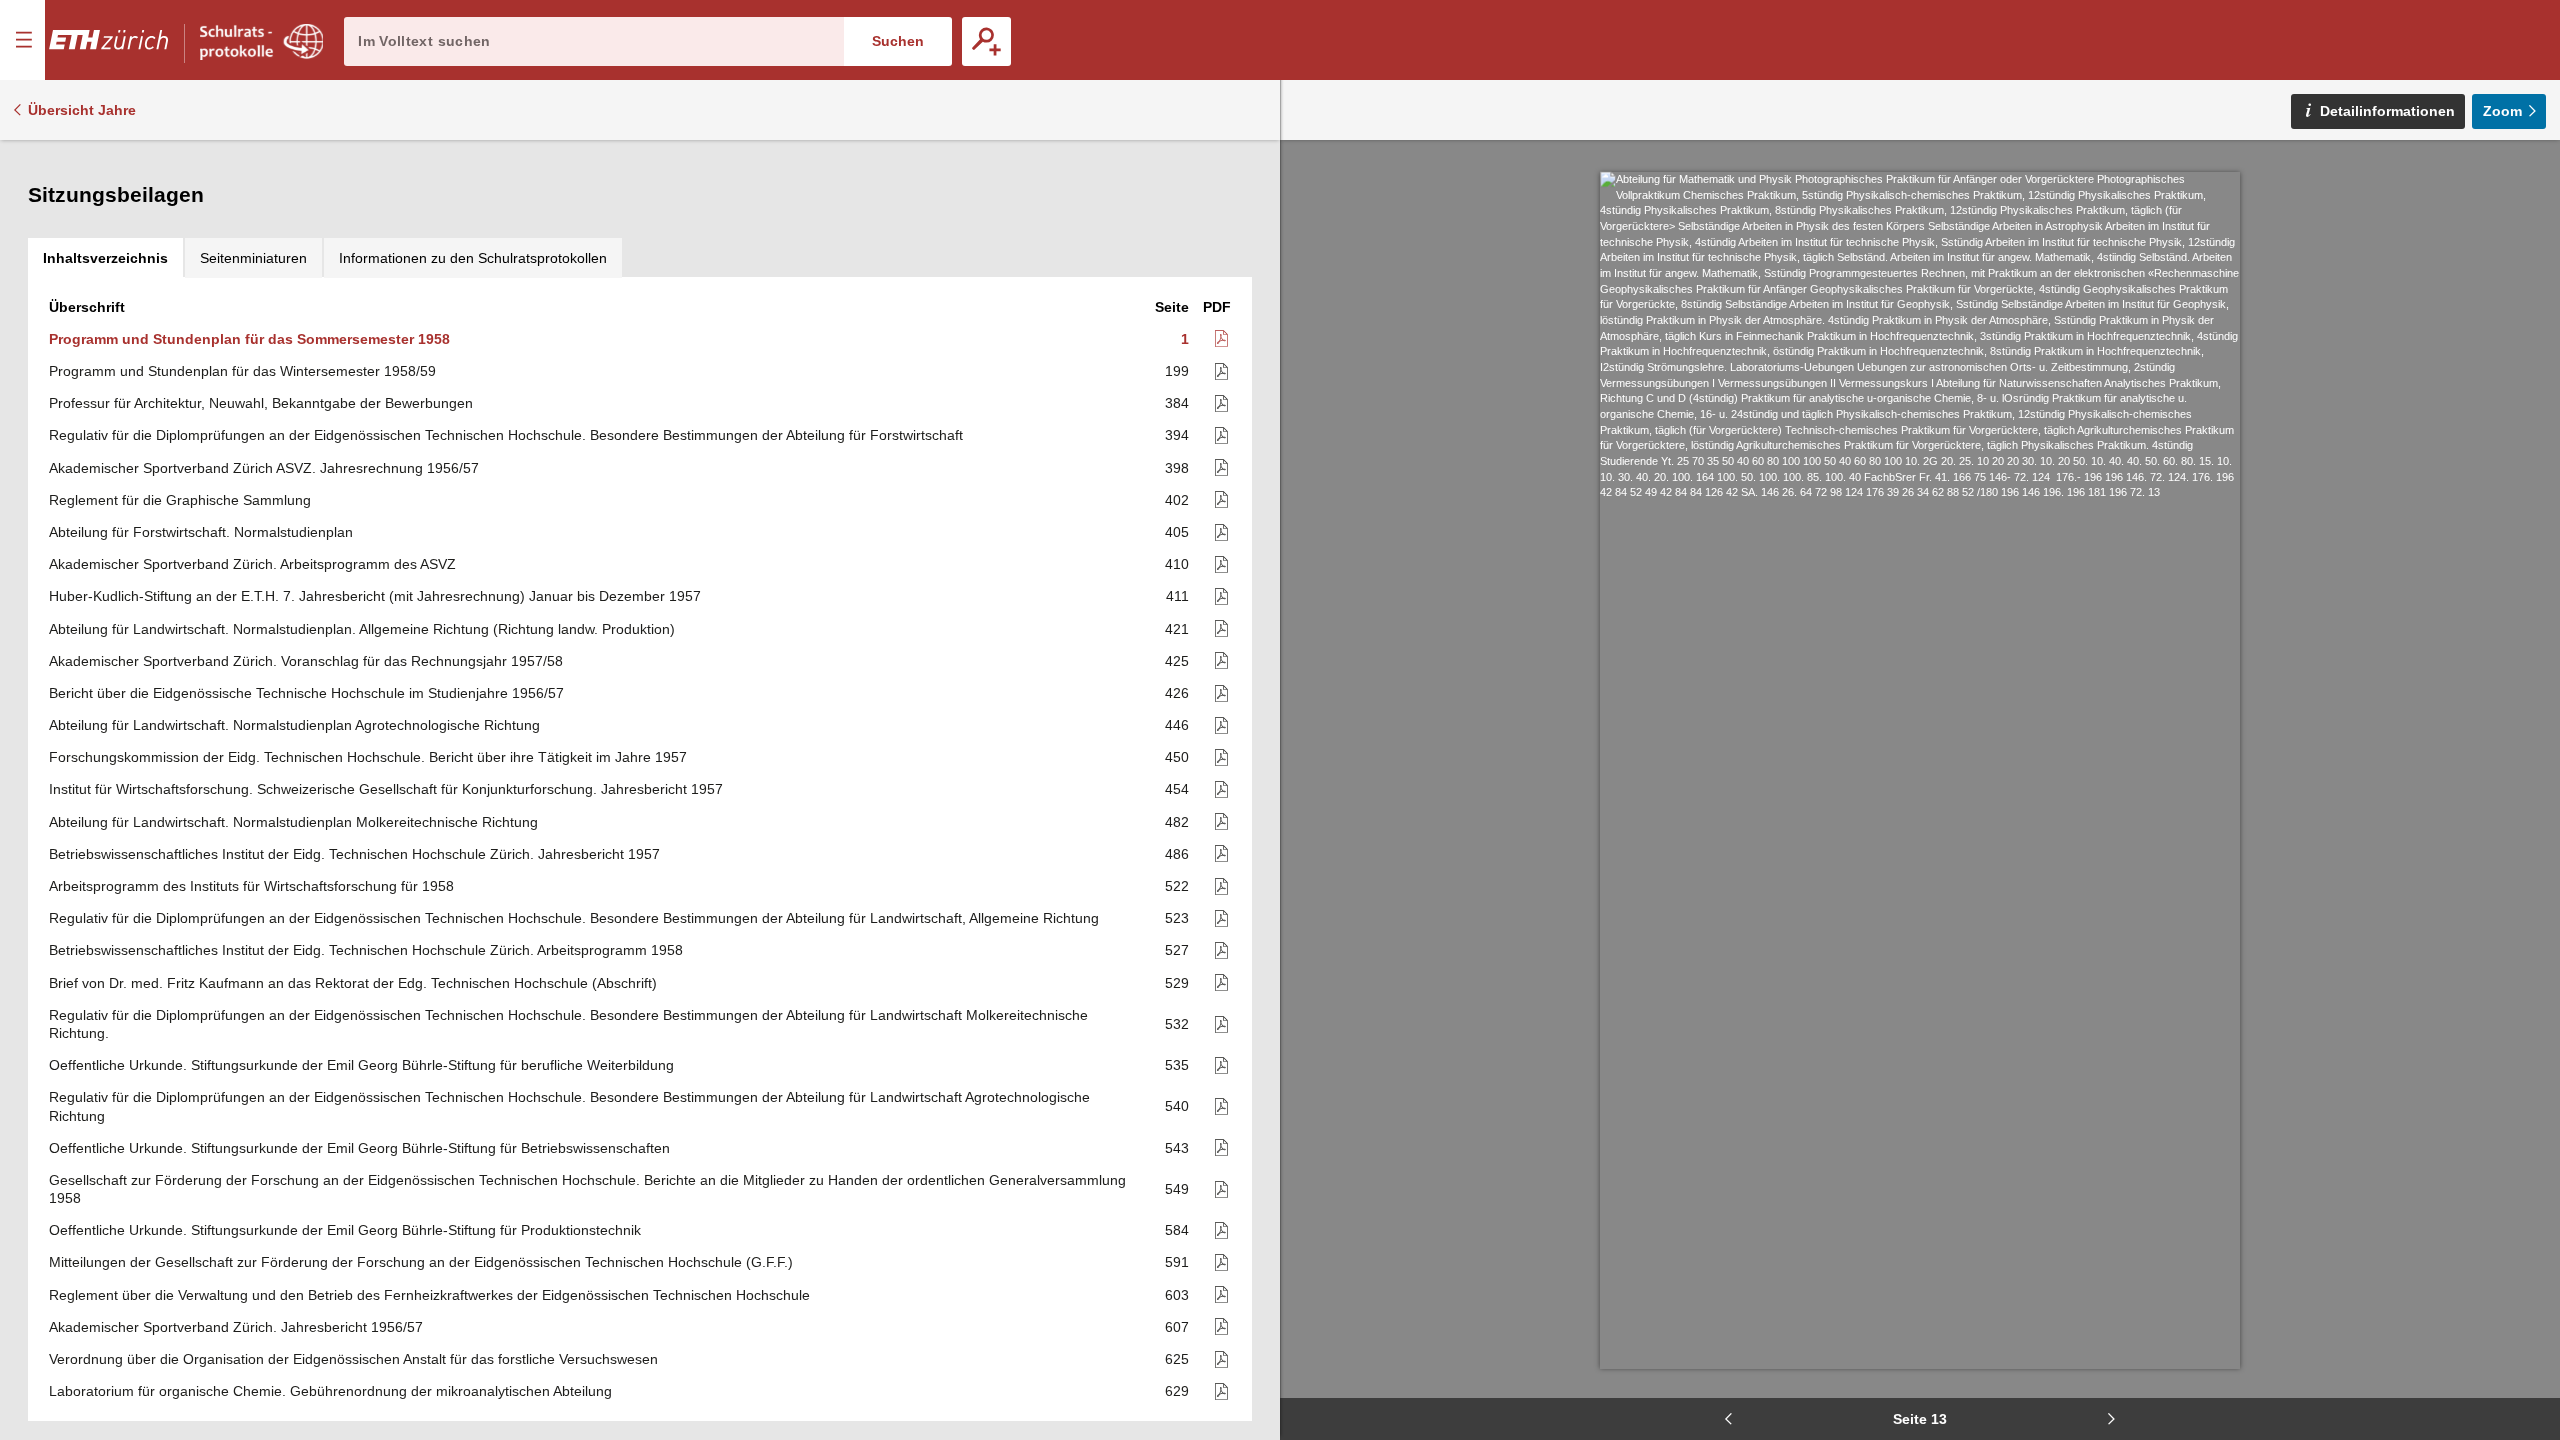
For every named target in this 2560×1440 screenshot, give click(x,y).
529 (1177, 983)
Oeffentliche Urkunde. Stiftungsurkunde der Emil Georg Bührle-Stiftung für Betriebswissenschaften (359, 1148)
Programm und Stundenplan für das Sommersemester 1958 (249, 339)
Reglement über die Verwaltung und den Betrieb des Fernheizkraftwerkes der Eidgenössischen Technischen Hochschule (429, 1295)
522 (1177, 886)
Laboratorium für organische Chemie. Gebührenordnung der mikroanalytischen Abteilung (330, 1391)
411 (1177, 596)
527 (1177, 950)
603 (1177, 1295)
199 (1177, 371)
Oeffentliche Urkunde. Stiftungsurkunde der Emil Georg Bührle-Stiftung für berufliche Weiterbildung (361, 1065)
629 (1177, 1391)
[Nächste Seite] (2111, 1419)
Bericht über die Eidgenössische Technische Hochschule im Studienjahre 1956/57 (306, 693)
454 (1177, 789)
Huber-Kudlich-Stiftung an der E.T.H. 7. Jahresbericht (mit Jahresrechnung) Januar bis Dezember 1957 (375, 596)
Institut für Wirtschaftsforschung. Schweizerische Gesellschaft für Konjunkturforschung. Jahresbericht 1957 (386, 789)
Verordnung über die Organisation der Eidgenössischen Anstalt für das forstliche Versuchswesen (353, 1359)
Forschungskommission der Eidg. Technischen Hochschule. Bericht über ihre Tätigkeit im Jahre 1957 (368, 757)
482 (1177, 822)
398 (1177, 468)
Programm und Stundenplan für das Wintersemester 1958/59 (242, 371)
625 (1177, 1359)
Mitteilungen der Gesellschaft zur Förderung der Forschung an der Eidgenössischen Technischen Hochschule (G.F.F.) (421, 1262)
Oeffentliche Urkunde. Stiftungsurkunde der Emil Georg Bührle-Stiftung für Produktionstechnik (345, 1230)
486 (1177, 854)
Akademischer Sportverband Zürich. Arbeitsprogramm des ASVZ (252, 564)
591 (1177, 1262)
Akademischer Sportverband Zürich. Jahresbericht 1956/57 (236, 1327)
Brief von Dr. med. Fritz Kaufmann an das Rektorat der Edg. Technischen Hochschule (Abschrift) (353, 983)
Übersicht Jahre (82, 110)
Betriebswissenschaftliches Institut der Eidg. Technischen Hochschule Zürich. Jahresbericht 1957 (354, 854)
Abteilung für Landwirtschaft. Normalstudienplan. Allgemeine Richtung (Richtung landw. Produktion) (362, 629)
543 (1177, 1148)
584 (1177, 1230)
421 (1177, 629)
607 (1177, 1327)
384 (1177, 403)
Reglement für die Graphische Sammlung (180, 500)
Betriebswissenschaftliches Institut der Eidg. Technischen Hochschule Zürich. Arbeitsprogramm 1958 (366, 950)
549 (1177, 1189)
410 (1177, 564)
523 (1177, 918)
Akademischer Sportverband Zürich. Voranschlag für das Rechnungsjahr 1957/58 (306, 661)
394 (1177, 435)
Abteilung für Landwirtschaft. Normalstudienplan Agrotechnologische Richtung (294, 725)
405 (1177, 532)
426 (1177, 693)
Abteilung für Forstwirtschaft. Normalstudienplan (201, 532)
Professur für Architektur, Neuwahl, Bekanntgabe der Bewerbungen (261, 403)
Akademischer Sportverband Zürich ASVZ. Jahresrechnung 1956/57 (264, 468)
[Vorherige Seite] (1729, 1419)
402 (1177, 500)
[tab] (105, 258)
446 (1177, 725)
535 (1177, 1065)
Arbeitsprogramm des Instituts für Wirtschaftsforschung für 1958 (251, 886)
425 (1177, 661)
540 (1177, 1106)
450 (1177, 757)
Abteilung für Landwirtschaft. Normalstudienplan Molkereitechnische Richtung (293, 822)
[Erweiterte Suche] (986, 41)
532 (1177, 1024)
